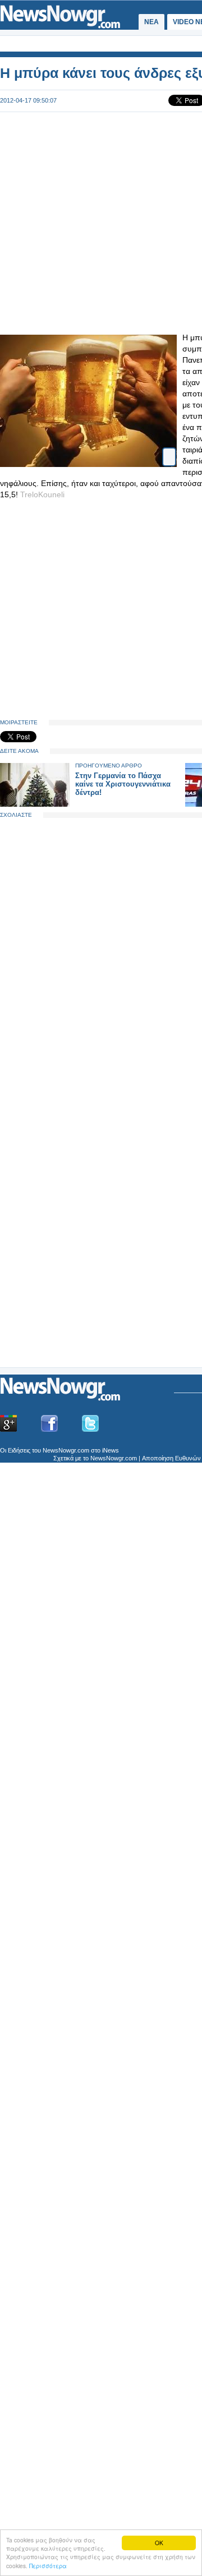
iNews (111, 1450)
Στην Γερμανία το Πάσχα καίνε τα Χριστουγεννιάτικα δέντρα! (123, 784)
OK (159, 2543)
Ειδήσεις (19, 1450)
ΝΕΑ (151, 22)
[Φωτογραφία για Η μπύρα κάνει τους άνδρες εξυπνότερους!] (169, 452)
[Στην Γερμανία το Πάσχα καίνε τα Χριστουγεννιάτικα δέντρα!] (35, 804)
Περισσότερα (48, 2566)
